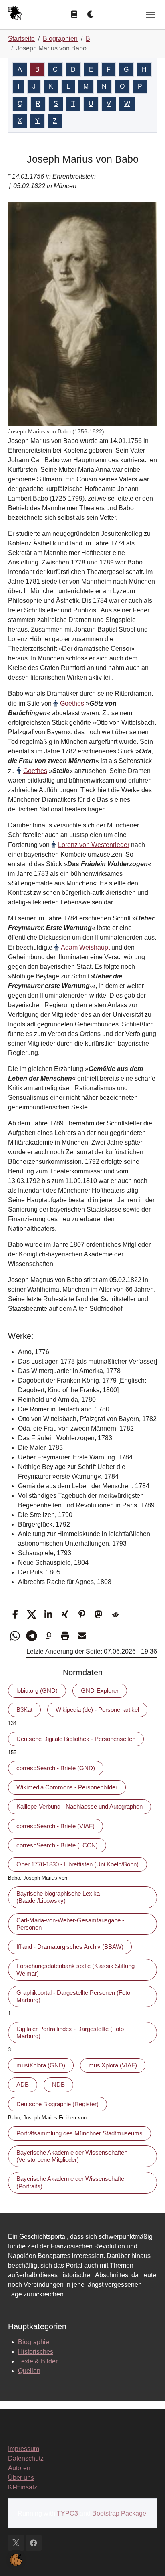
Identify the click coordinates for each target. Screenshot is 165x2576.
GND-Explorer (100, 1690)
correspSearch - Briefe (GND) (56, 1768)
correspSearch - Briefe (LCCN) (57, 1845)
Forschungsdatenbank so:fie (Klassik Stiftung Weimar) (75, 1969)
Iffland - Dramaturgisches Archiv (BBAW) (70, 1947)
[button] (15, 1615)
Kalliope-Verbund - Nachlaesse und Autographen (79, 1806)
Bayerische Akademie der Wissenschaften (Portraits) (72, 2182)
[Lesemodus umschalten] (74, 14)
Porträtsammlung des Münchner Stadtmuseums (79, 2133)
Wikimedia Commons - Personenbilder (67, 1787)
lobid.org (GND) (37, 1690)
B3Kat (24, 1710)
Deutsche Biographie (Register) (57, 2104)
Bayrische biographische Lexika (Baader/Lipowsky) (58, 1897)
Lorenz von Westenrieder (94, 845)
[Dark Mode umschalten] (91, 14)
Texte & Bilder (38, 2361)
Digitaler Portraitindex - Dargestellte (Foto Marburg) (70, 2032)
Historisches (36, 2352)
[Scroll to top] (147, 2558)
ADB (23, 2084)
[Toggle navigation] (150, 15)
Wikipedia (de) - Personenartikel (97, 1710)
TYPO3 (67, 2513)
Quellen (29, 2371)
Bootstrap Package (119, 2513)
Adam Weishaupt (85, 947)
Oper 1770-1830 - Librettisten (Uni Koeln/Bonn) (77, 1864)
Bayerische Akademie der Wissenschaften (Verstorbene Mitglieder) (72, 2156)
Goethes (72, 703)
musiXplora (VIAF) (113, 2065)
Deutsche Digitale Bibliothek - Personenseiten (76, 1739)
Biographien (35, 2342)
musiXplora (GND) (41, 2065)
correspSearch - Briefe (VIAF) (55, 1826)
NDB (58, 2084)
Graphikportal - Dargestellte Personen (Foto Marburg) (73, 1996)
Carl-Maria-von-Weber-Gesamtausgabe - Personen (70, 1924)
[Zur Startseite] (15, 14)
